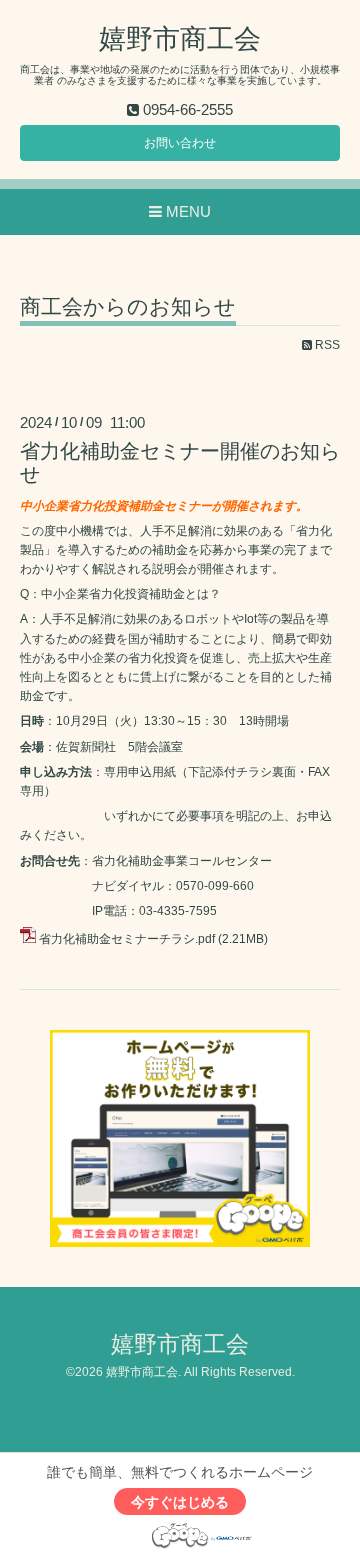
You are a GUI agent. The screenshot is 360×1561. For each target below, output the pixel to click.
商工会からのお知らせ (128, 307)
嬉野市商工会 (180, 39)
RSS (326, 345)
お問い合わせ (180, 143)
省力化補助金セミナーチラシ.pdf (127, 939)
